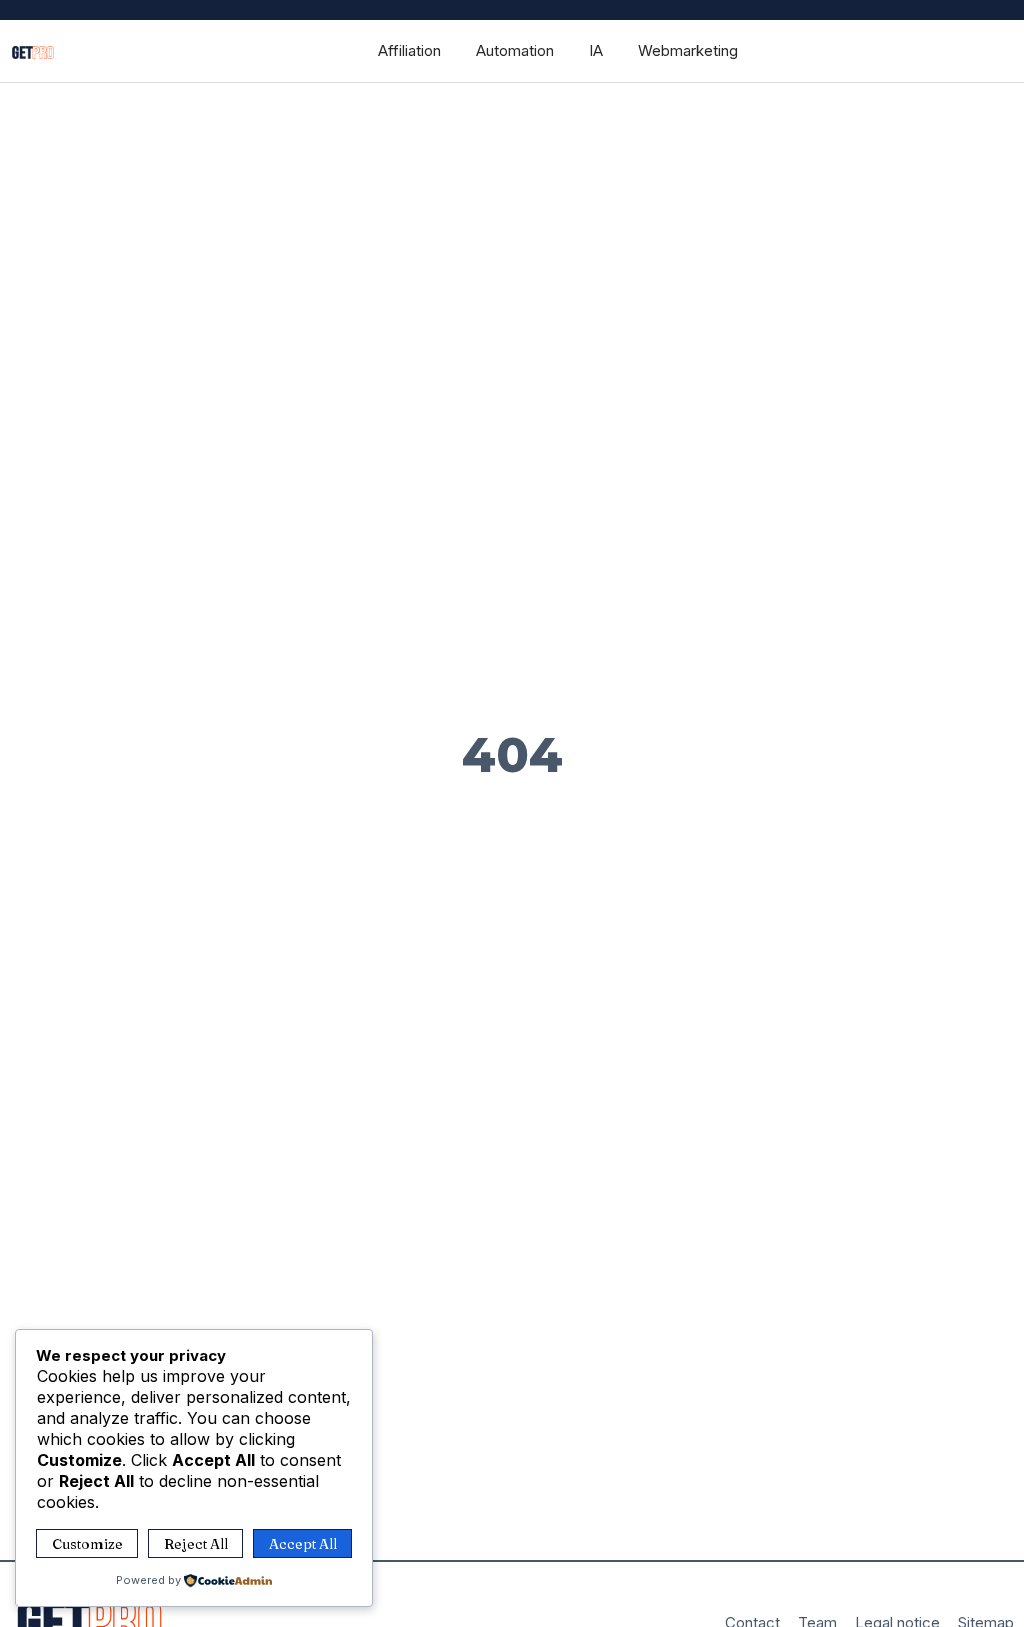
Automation (515, 50)
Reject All (196, 1544)
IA (596, 50)
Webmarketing (688, 50)
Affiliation (409, 50)
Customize (87, 1544)
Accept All (303, 1544)
